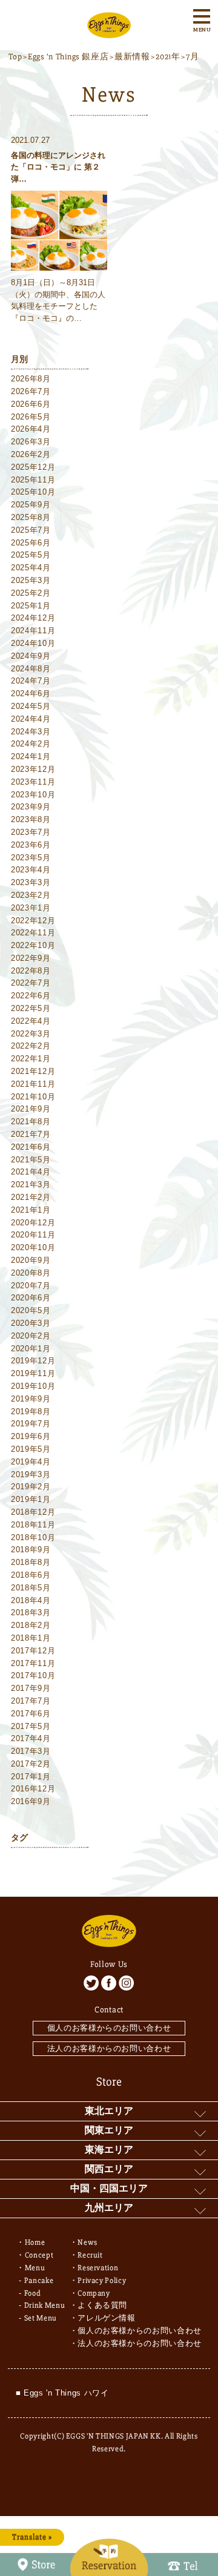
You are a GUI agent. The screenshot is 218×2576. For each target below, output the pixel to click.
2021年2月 (31, 1197)
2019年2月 (31, 1487)
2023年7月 (31, 832)
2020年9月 (31, 1260)
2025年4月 (31, 568)
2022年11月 (33, 933)
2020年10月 (33, 1247)
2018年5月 (31, 1588)
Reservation (98, 2268)
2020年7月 (31, 1286)
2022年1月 (31, 1059)
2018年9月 (31, 1550)
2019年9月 (31, 1399)
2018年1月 (31, 1638)
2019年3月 (31, 1474)
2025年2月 (31, 593)
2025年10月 (33, 492)
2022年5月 (31, 1008)
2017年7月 (31, 1701)
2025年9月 (31, 505)
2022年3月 (31, 1034)
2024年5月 (31, 706)
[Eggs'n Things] (109, 31)
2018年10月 (33, 1537)
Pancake (39, 2281)
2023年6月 (31, 845)
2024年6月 (31, 693)
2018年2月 (31, 1625)
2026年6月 (31, 404)
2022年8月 (31, 971)
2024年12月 (33, 618)
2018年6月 (31, 1575)
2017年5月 (31, 1726)
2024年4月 (31, 719)
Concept (39, 2255)
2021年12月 (33, 1071)
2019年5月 (31, 1449)
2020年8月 (31, 1273)
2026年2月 (31, 454)
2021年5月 (31, 1160)
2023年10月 (33, 795)
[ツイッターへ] (91, 1983)
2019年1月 (31, 1499)
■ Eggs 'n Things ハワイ (62, 2393)
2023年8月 (31, 819)
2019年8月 (31, 1412)
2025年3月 (31, 580)
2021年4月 (31, 1172)
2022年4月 (31, 1021)
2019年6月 (31, 1436)
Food (33, 2293)
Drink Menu (45, 2305)
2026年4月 (31, 429)
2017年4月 (31, 1738)
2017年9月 (31, 1688)
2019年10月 (33, 1386)
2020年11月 (33, 1235)
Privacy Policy (102, 2281)
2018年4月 (31, 1600)
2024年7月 (31, 681)
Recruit (90, 2255)
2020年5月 (31, 1310)
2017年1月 (31, 1777)
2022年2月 (31, 1046)
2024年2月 (31, 744)
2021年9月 (31, 1109)
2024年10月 (33, 643)
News (88, 2242)
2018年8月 (31, 1562)
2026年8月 (31, 379)
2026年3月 (31, 442)
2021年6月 (31, 1147)
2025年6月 (31, 543)
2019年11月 (33, 1373)
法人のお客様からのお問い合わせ (109, 2048)
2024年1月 (31, 756)
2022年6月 (31, 996)
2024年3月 (31, 732)
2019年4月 (31, 1462)
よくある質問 (102, 2305)
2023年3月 (31, 882)
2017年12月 (33, 1651)
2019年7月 (31, 1424)
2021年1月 (31, 1210)
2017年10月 (33, 1675)
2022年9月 (31, 958)
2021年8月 (31, 1122)
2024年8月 (31, 669)
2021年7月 (31, 1134)
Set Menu (41, 2318)
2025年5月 (31, 555)
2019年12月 (33, 1361)
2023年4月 (31, 870)
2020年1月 (31, 1349)
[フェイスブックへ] (109, 1983)
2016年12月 (33, 1789)
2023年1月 (31, 908)
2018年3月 (31, 1612)
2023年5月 (31, 858)
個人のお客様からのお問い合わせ (109, 2028)
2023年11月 (33, 782)
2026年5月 (31, 417)
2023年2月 (31, 895)
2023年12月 (33, 769)
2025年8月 (31, 517)
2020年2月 (31, 1336)
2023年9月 (31, 807)
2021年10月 (33, 1097)
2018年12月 (33, 1512)
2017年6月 (31, 1714)
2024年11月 (33, 631)
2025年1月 (31, 606)
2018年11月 (33, 1525)
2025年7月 (31, 530)
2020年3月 (31, 1323)
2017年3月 (31, 1751)
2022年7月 (31, 983)
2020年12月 (33, 1223)
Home (35, 2242)
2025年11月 (33, 480)
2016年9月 (31, 1801)
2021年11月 (33, 1084)
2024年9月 (31, 656)
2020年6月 (31, 1298)
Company (94, 2293)
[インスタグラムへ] (126, 1983)
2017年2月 (31, 1764)
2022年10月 (33, 945)
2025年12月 (33, 467)
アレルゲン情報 (107, 2318)
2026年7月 (31, 391)
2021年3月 (31, 1184)
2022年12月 (33, 921)
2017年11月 (33, 1663)
